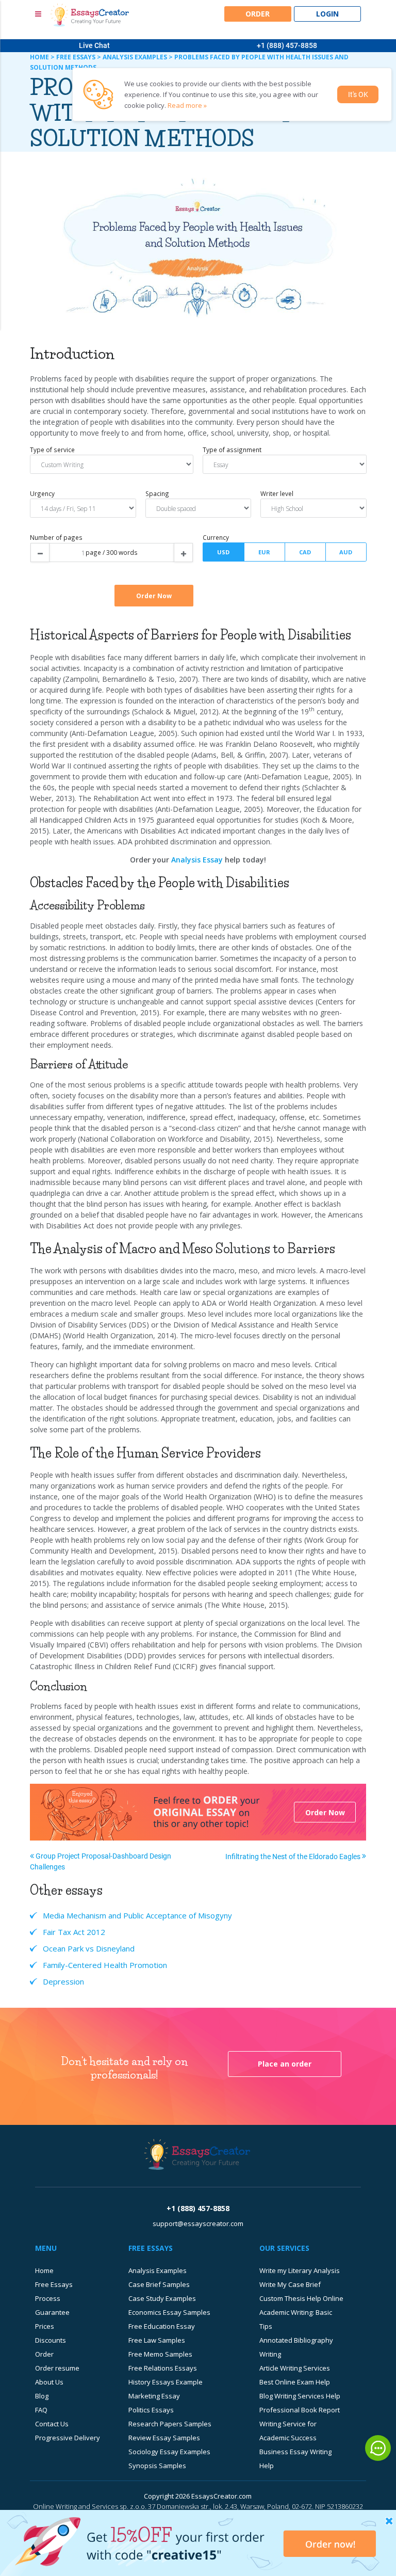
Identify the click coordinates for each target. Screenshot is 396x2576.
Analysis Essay (197, 860)
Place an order (285, 2064)
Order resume (57, 2368)
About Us (49, 2382)
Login (327, 14)
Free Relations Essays (163, 2368)
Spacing (157, 493)
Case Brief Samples (159, 2284)
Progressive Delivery (68, 2438)
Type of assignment (232, 450)
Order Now (325, 1812)
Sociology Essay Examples (169, 2452)
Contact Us (52, 2424)
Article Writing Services (295, 2368)
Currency (216, 537)
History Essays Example (166, 2382)
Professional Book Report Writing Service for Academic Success (300, 2424)
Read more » (187, 105)
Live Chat (94, 45)
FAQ (41, 2410)
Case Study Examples (162, 2298)
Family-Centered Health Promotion (105, 1965)
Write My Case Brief (290, 2284)
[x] (198, 2543)
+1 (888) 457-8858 (287, 45)
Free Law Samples (157, 2340)
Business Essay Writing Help (295, 2459)
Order (44, 2354)
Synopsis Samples (157, 2466)
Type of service (52, 450)
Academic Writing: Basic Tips (296, 2319)
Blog (42, 2396)
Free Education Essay (162, 2326)
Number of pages (56, 537)
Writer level (277, 493)
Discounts (51, 2340)
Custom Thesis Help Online (301, 2298)
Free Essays (54, 2284)
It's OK (358, 94)
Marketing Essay (154, 2396)
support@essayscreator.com (198, 2223)
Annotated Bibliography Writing (296, 2347)
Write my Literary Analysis (300, 2270)
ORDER (258, 14)
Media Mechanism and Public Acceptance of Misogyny (137, 1915)
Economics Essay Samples (169, 2312)
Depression (63, 1981)
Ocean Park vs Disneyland (89, 1948)
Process (48, 2298)
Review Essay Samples (164, 2438)
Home (44, 2270)
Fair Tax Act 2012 (74, 1932)
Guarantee (52, 2312)
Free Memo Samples (160, 2354)
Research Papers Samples (170, 2424)
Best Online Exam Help (295, 2382)
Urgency (42, 493)
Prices (45, 2326)
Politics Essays (151, 2410)
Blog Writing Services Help (300, 2396)
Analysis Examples (158, 2270)
